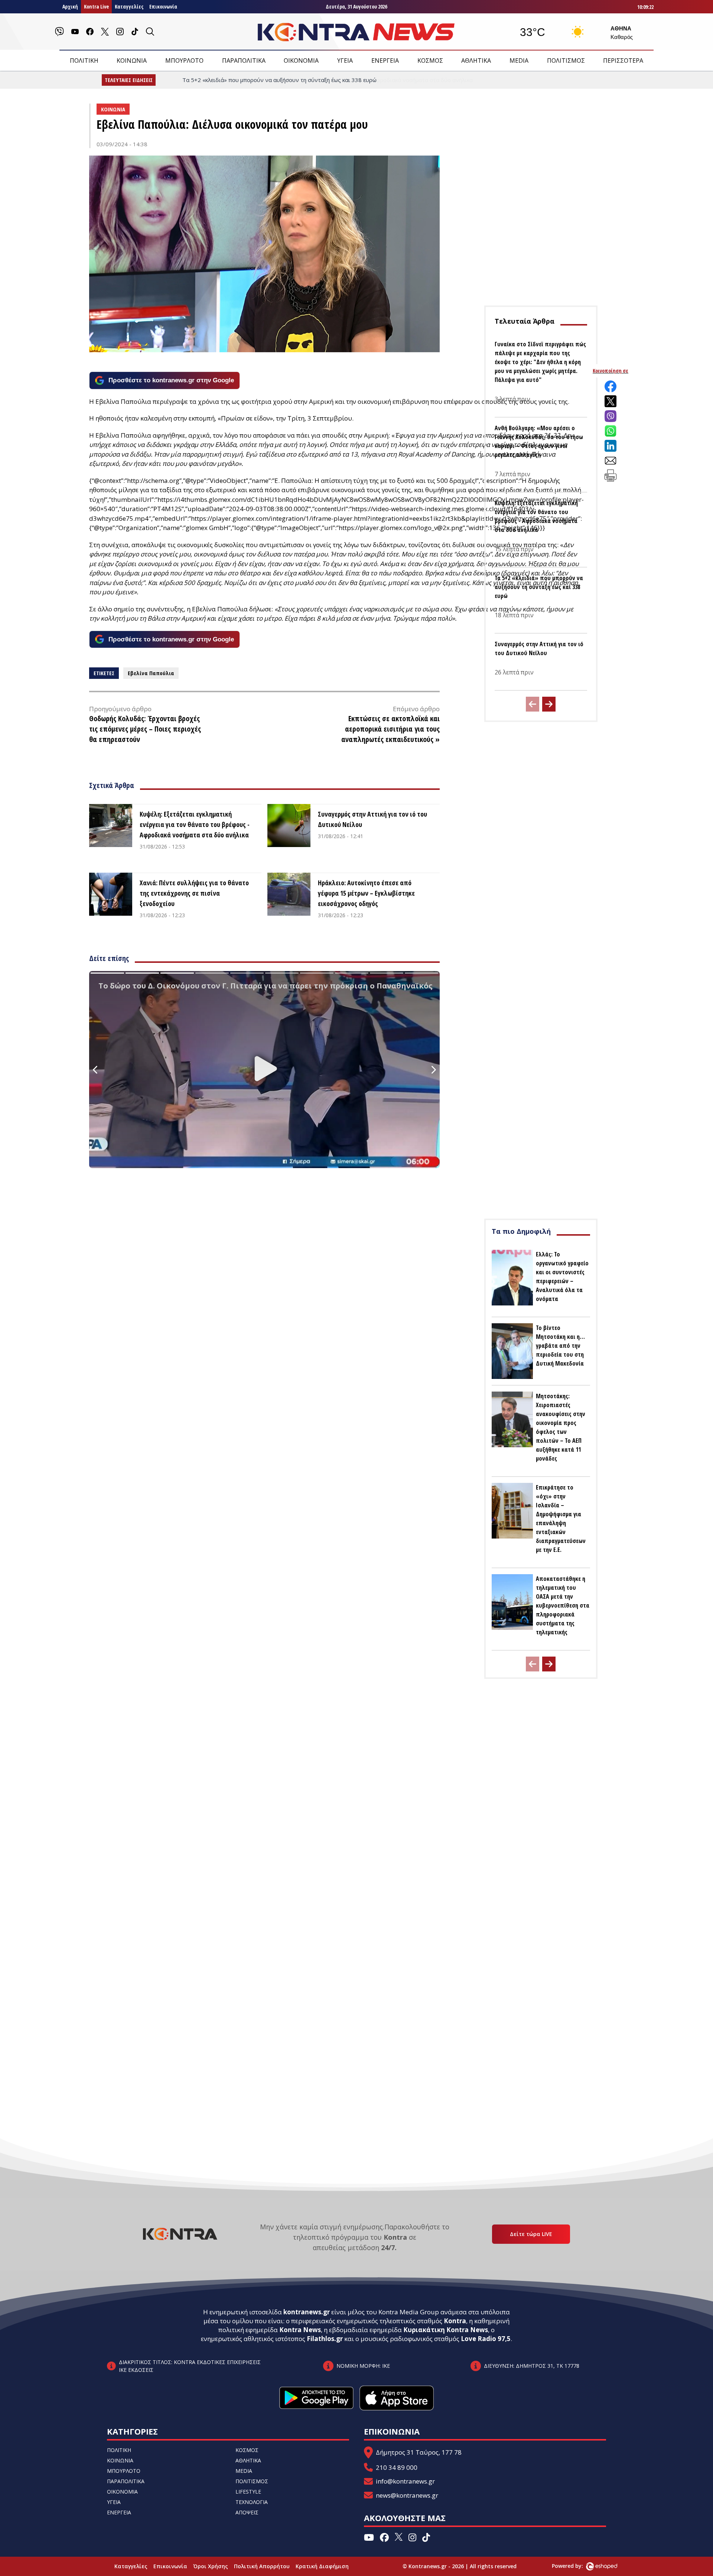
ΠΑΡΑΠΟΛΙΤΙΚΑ (244, 61)
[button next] (549, 704)
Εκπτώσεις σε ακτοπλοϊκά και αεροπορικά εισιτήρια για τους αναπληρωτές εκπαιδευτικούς (390, 729)
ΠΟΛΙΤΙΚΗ (84, 61)
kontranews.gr (307, 2312)
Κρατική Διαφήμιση (322, 2566)
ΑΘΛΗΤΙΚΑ (476, 61)
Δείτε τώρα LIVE (531, 2234)
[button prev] (533, 704)
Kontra (455, 2321)
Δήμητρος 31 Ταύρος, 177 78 (419, 2452)
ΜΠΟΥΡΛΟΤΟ (184, 61)
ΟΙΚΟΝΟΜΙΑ (301, 61)
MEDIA (519, 61)
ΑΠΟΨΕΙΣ (247, 2512)
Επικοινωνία (163, 6)
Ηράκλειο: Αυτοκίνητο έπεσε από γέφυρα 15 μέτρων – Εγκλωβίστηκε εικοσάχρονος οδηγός (366, 893)
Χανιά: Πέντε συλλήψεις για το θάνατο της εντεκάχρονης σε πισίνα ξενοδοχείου (194, 893)
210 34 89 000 (397, 2467)
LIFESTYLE (248, 2492)
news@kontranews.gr (407, 2495)
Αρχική (70, 6)
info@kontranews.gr (405, 2481)
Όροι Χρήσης (211, 2566)
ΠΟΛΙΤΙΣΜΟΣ (566, 61)
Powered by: (575, 2566)
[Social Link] (59, 32)
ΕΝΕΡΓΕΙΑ (385, 61)
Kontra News (300, 2330)
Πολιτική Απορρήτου (262, 2566)
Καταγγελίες (129, 6)
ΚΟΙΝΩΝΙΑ (132, 61)
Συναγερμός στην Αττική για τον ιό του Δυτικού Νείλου (372, 819)
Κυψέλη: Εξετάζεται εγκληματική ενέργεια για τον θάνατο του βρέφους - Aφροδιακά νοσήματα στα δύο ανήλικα (195, 824)
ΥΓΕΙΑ (345, 61)
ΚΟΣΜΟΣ (430, 61)
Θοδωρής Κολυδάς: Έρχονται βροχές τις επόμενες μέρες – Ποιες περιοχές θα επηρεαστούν (145, 729)
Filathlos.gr (325, 2339)
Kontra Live (96, 6)
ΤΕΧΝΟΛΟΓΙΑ (252, 2502)
